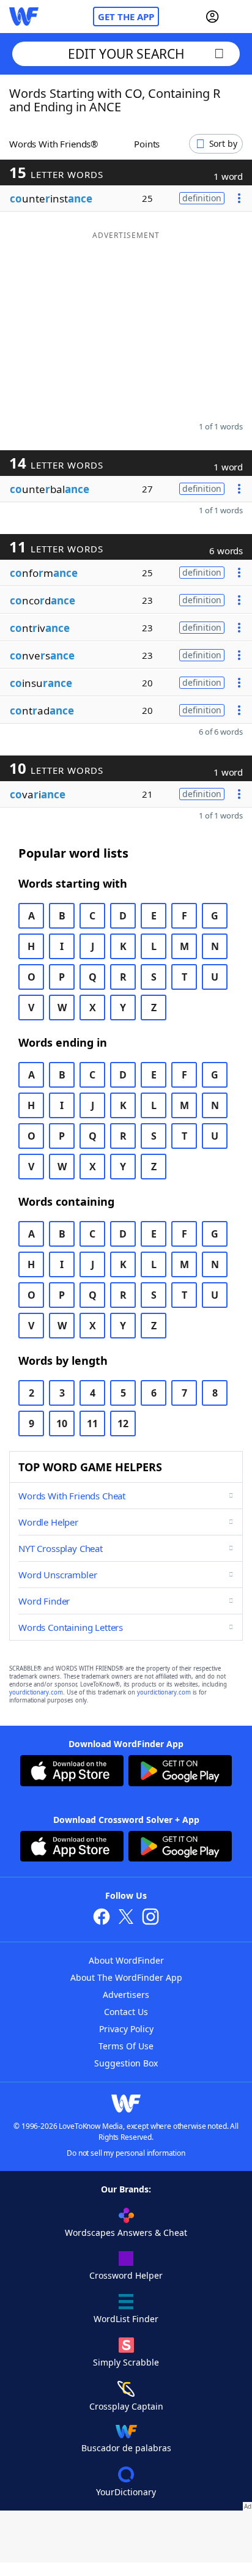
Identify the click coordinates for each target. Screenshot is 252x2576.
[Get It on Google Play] (180, 1772)
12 (123, 1423)
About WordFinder (126, 1960)
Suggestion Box (126, 2063)
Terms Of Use (126, 2046)
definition (202, 198)
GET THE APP (126, 17)
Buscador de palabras (126, 2448)
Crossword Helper (126, 2275)
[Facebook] (102, 1918)
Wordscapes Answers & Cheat (126, 2233)
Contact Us (126, 2012)
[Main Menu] (238, 17)
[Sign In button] (212, 17)
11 (92, 1423)
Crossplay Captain (126, 2406)
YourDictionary (126, 2492)
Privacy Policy (126, 2029)
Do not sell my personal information (126, 2153)
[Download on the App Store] (72, 1772)
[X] (126, 1918)
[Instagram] (150, 1918)
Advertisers (126, 1995)
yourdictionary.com (36, 1692)
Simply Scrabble (126, 2362)
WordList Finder (126, 2319)
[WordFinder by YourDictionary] (24, 17)
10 (62, 1423)
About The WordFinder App (126, 1977)
